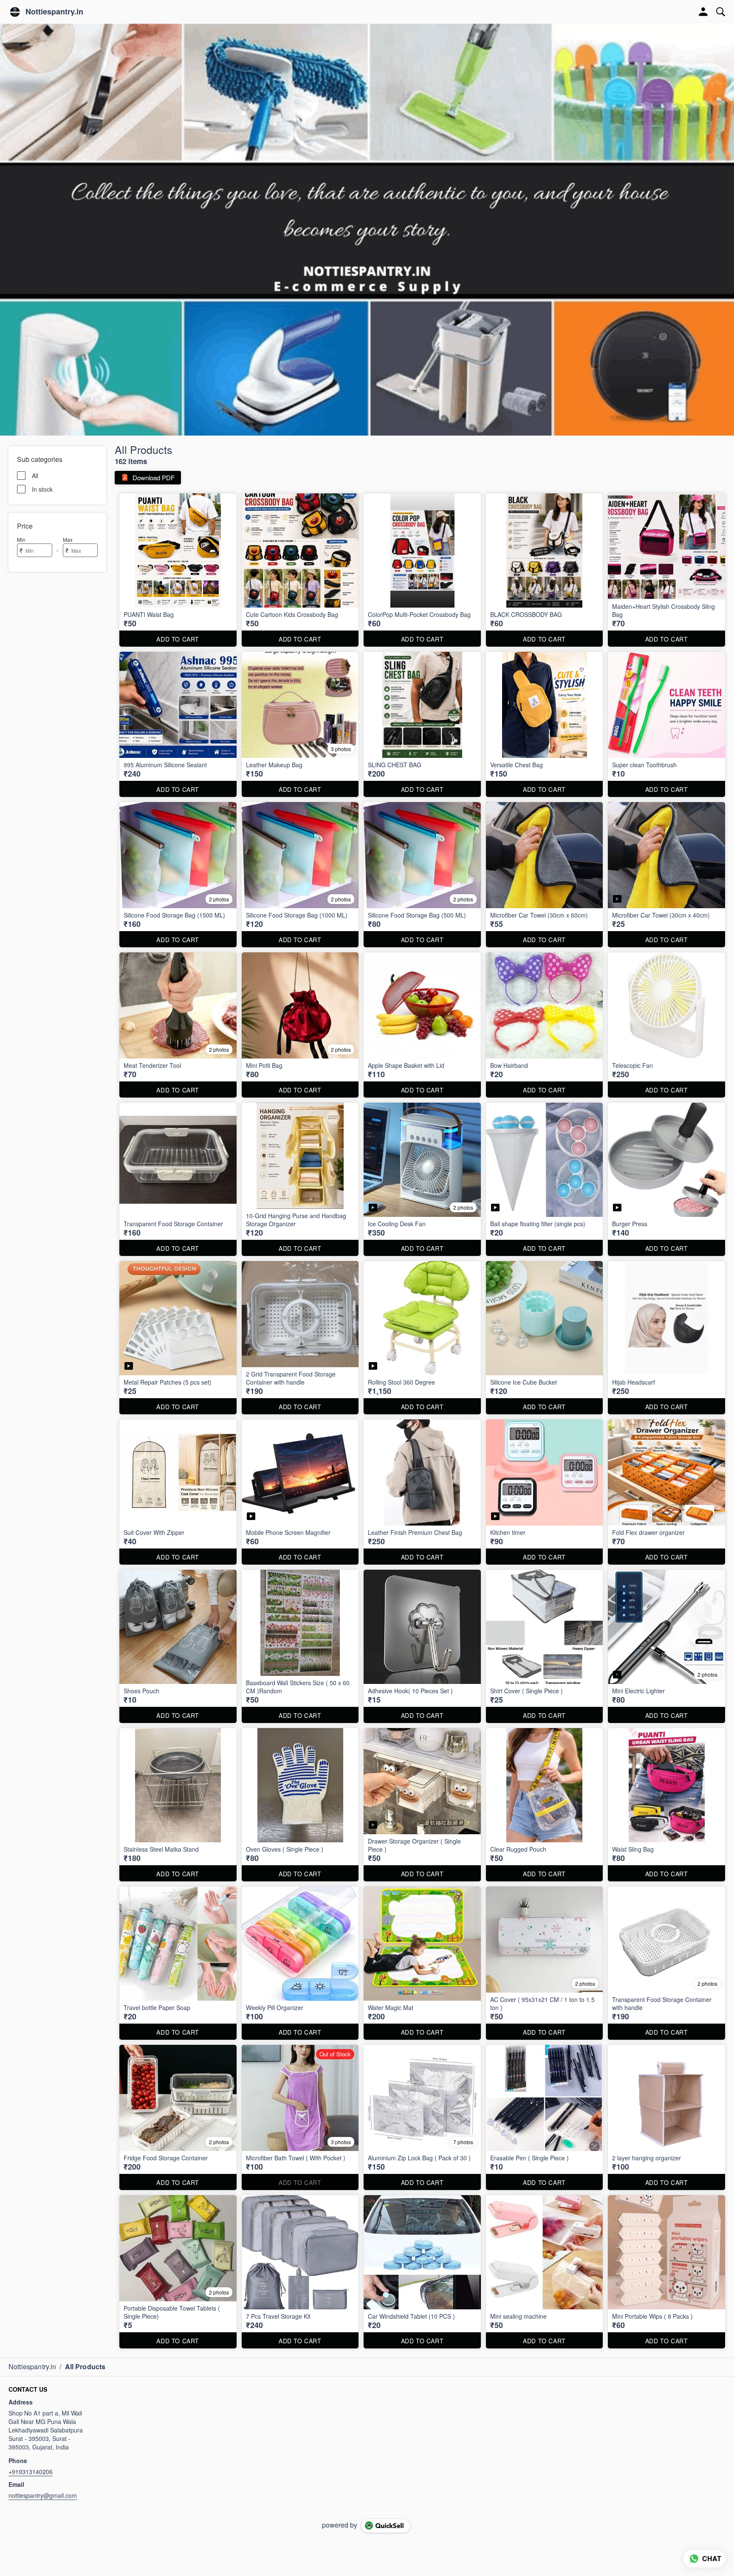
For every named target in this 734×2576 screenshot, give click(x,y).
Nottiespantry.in (54, 12)
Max (68, 539)
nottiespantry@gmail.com (43, 2495)
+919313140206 (31, 2472)
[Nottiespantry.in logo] (15, 12)
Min (21, 539)
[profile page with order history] (703, 12)
